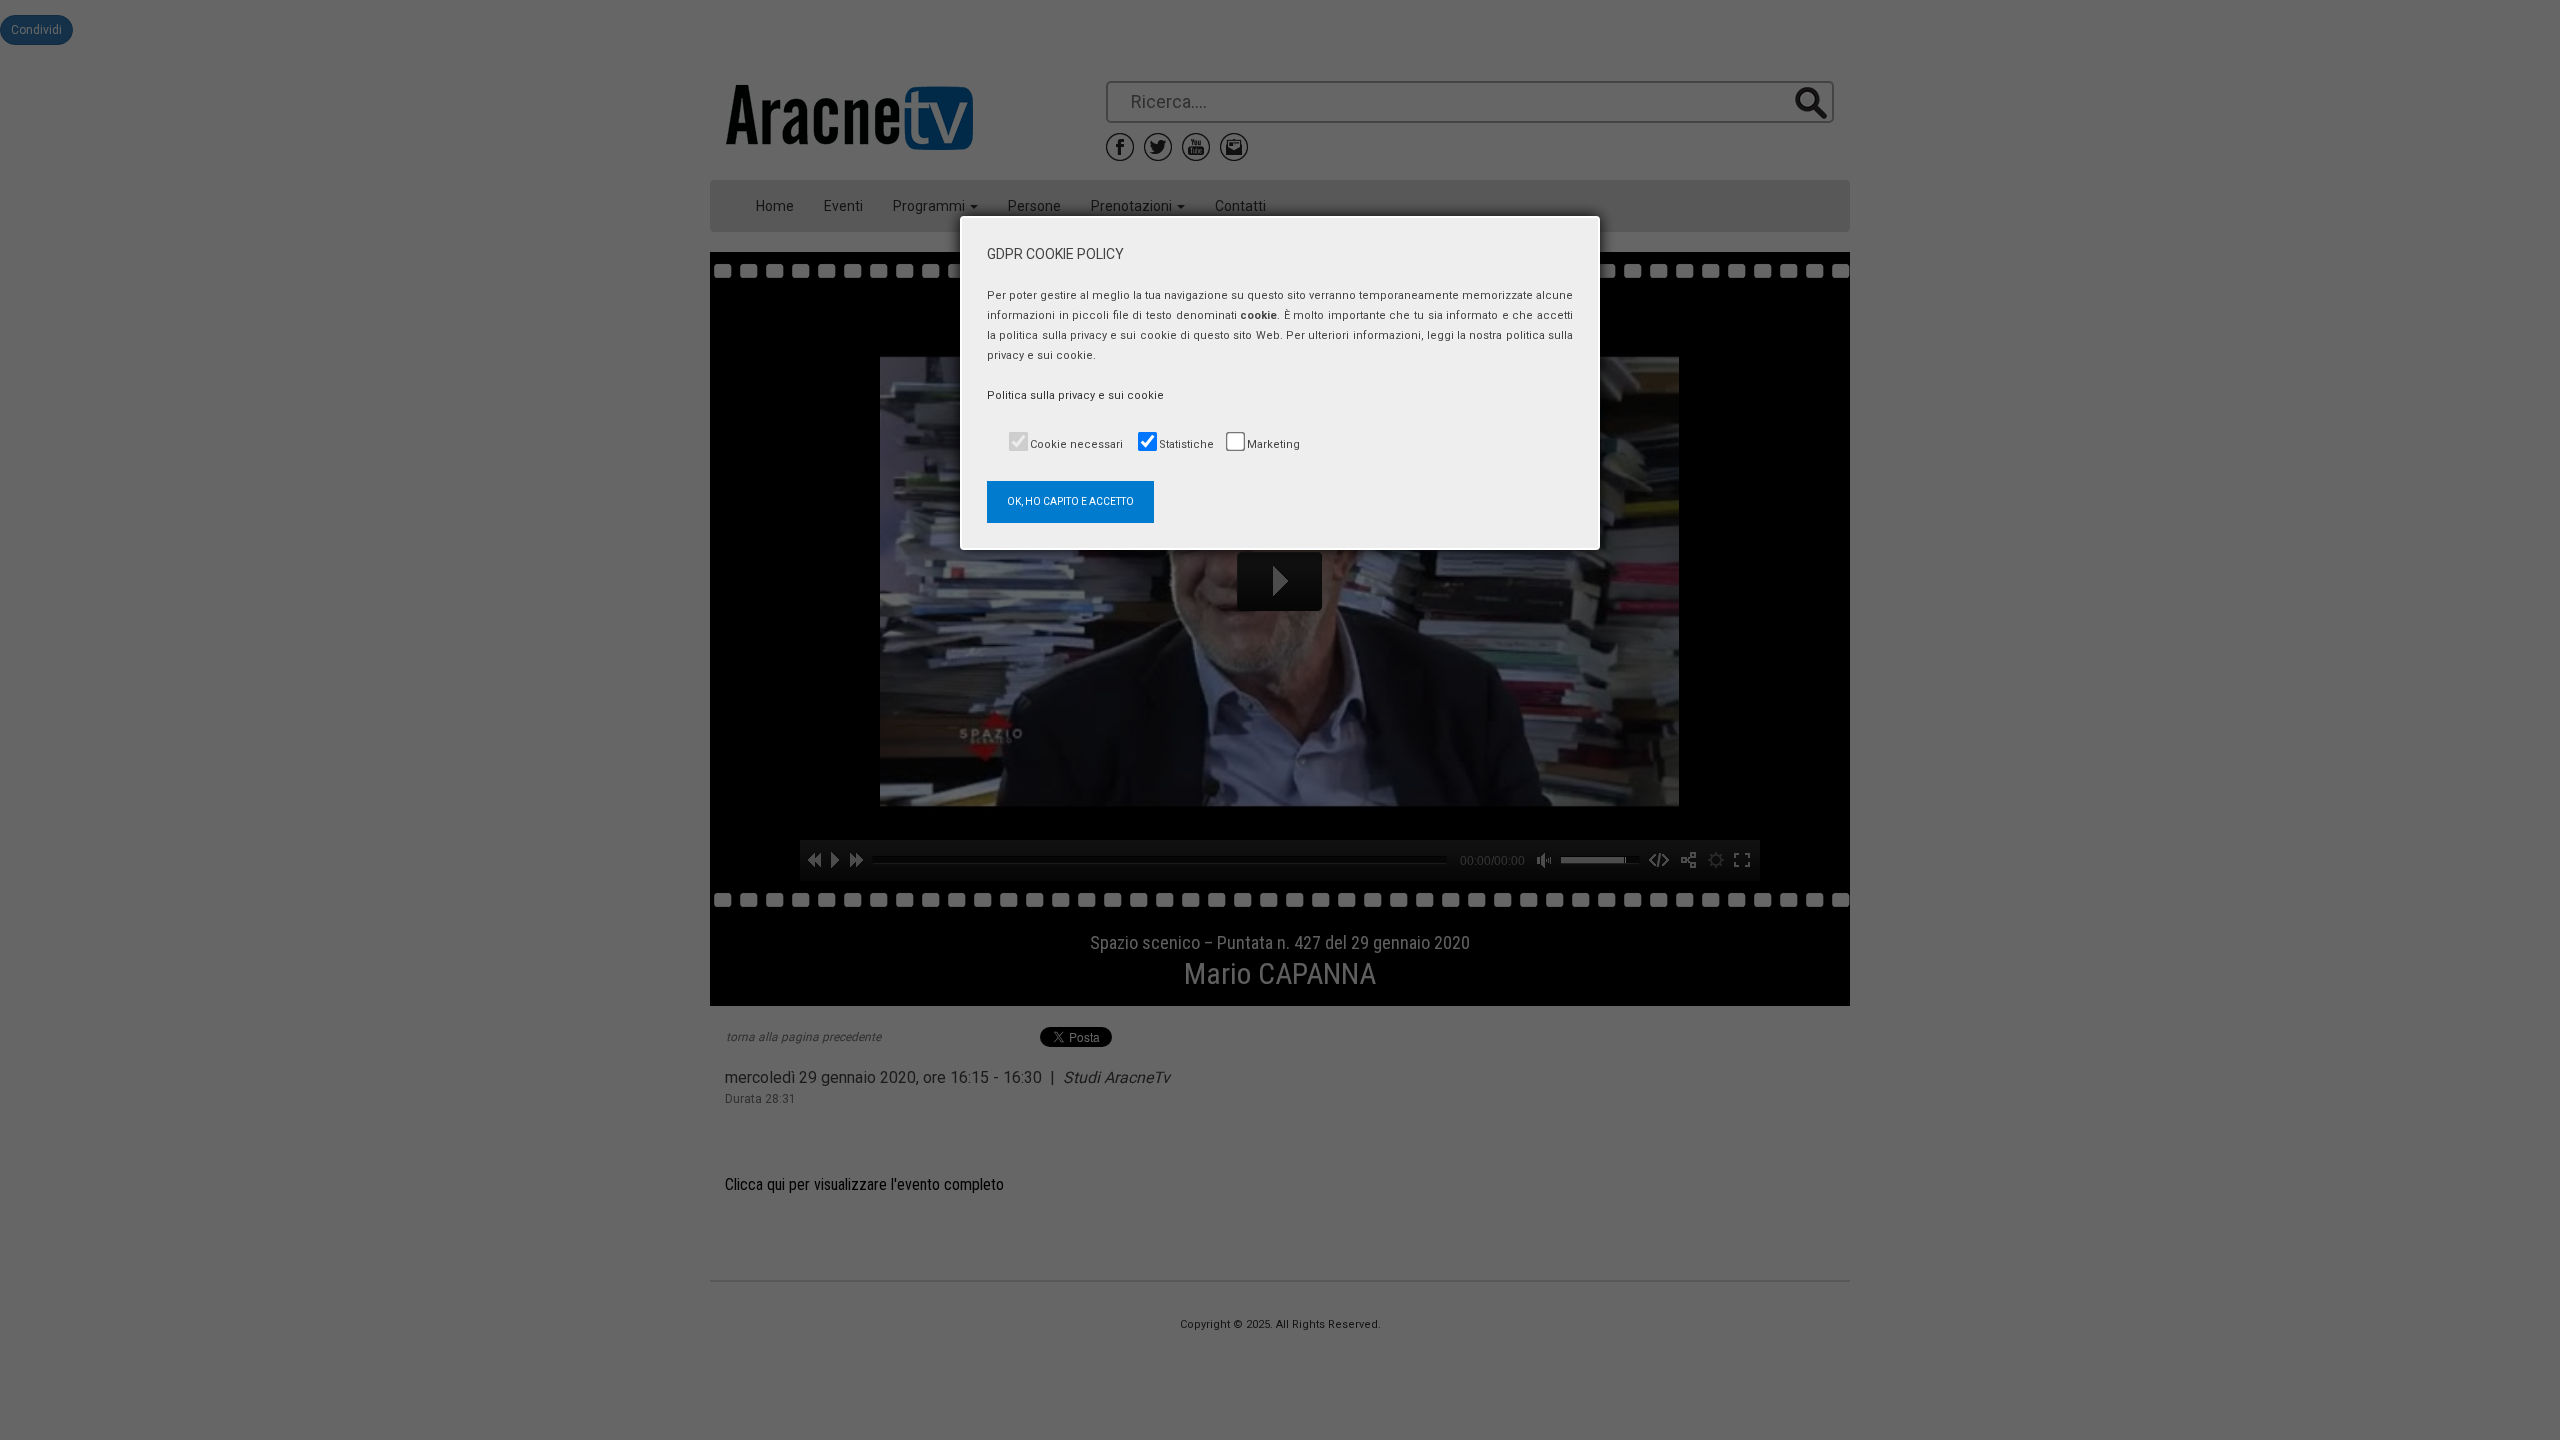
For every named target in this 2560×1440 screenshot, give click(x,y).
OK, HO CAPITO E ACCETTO (1070, 501)
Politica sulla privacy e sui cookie (1075, 395)
